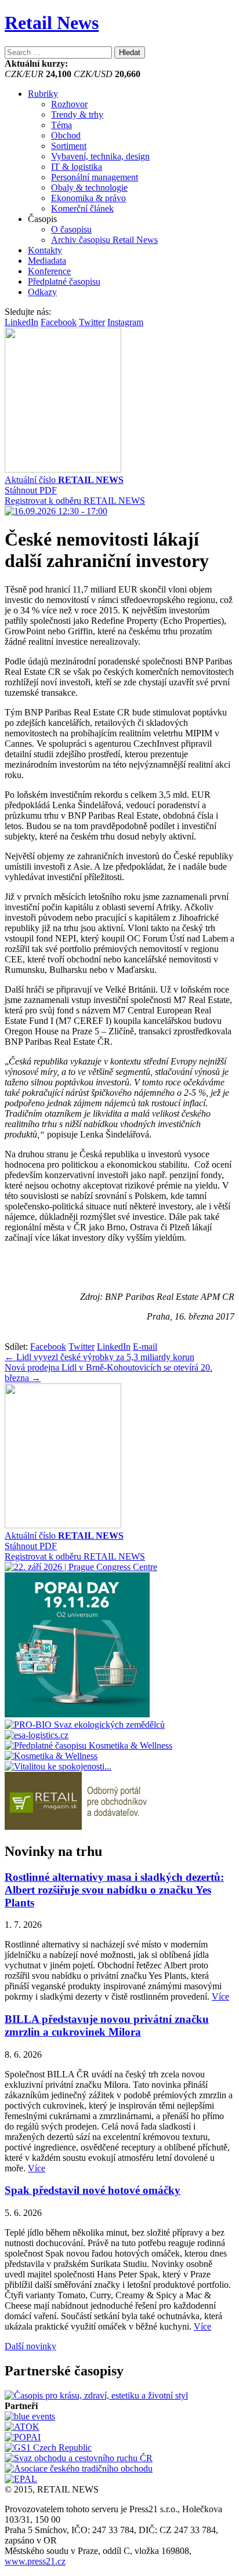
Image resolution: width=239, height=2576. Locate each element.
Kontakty (45, 250)
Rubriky (43, 94)
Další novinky (30, 2346)
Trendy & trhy (77, 115)
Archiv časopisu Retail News (104, 240)
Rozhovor (69, 104)
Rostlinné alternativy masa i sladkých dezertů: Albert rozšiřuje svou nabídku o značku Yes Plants (114, 1890)
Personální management (95, 177)
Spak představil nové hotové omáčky (93, 2190)
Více (220, 1997)
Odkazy (42, 292)
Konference (49, 271)
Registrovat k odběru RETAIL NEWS (75, 501)
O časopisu (71, 229)
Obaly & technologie (89, 188)
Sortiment (69, 146)
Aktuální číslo (64, 480)
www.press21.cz (35, 2561)
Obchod (66, 135)
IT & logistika (77, 167)
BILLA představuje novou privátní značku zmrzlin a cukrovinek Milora (107, 2025)
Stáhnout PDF (31, 490)
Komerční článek (82, 208)
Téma (61, 125)
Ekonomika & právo (88, 198)
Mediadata (47, 261)
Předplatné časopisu (64, 281)
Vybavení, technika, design (100, 156)
